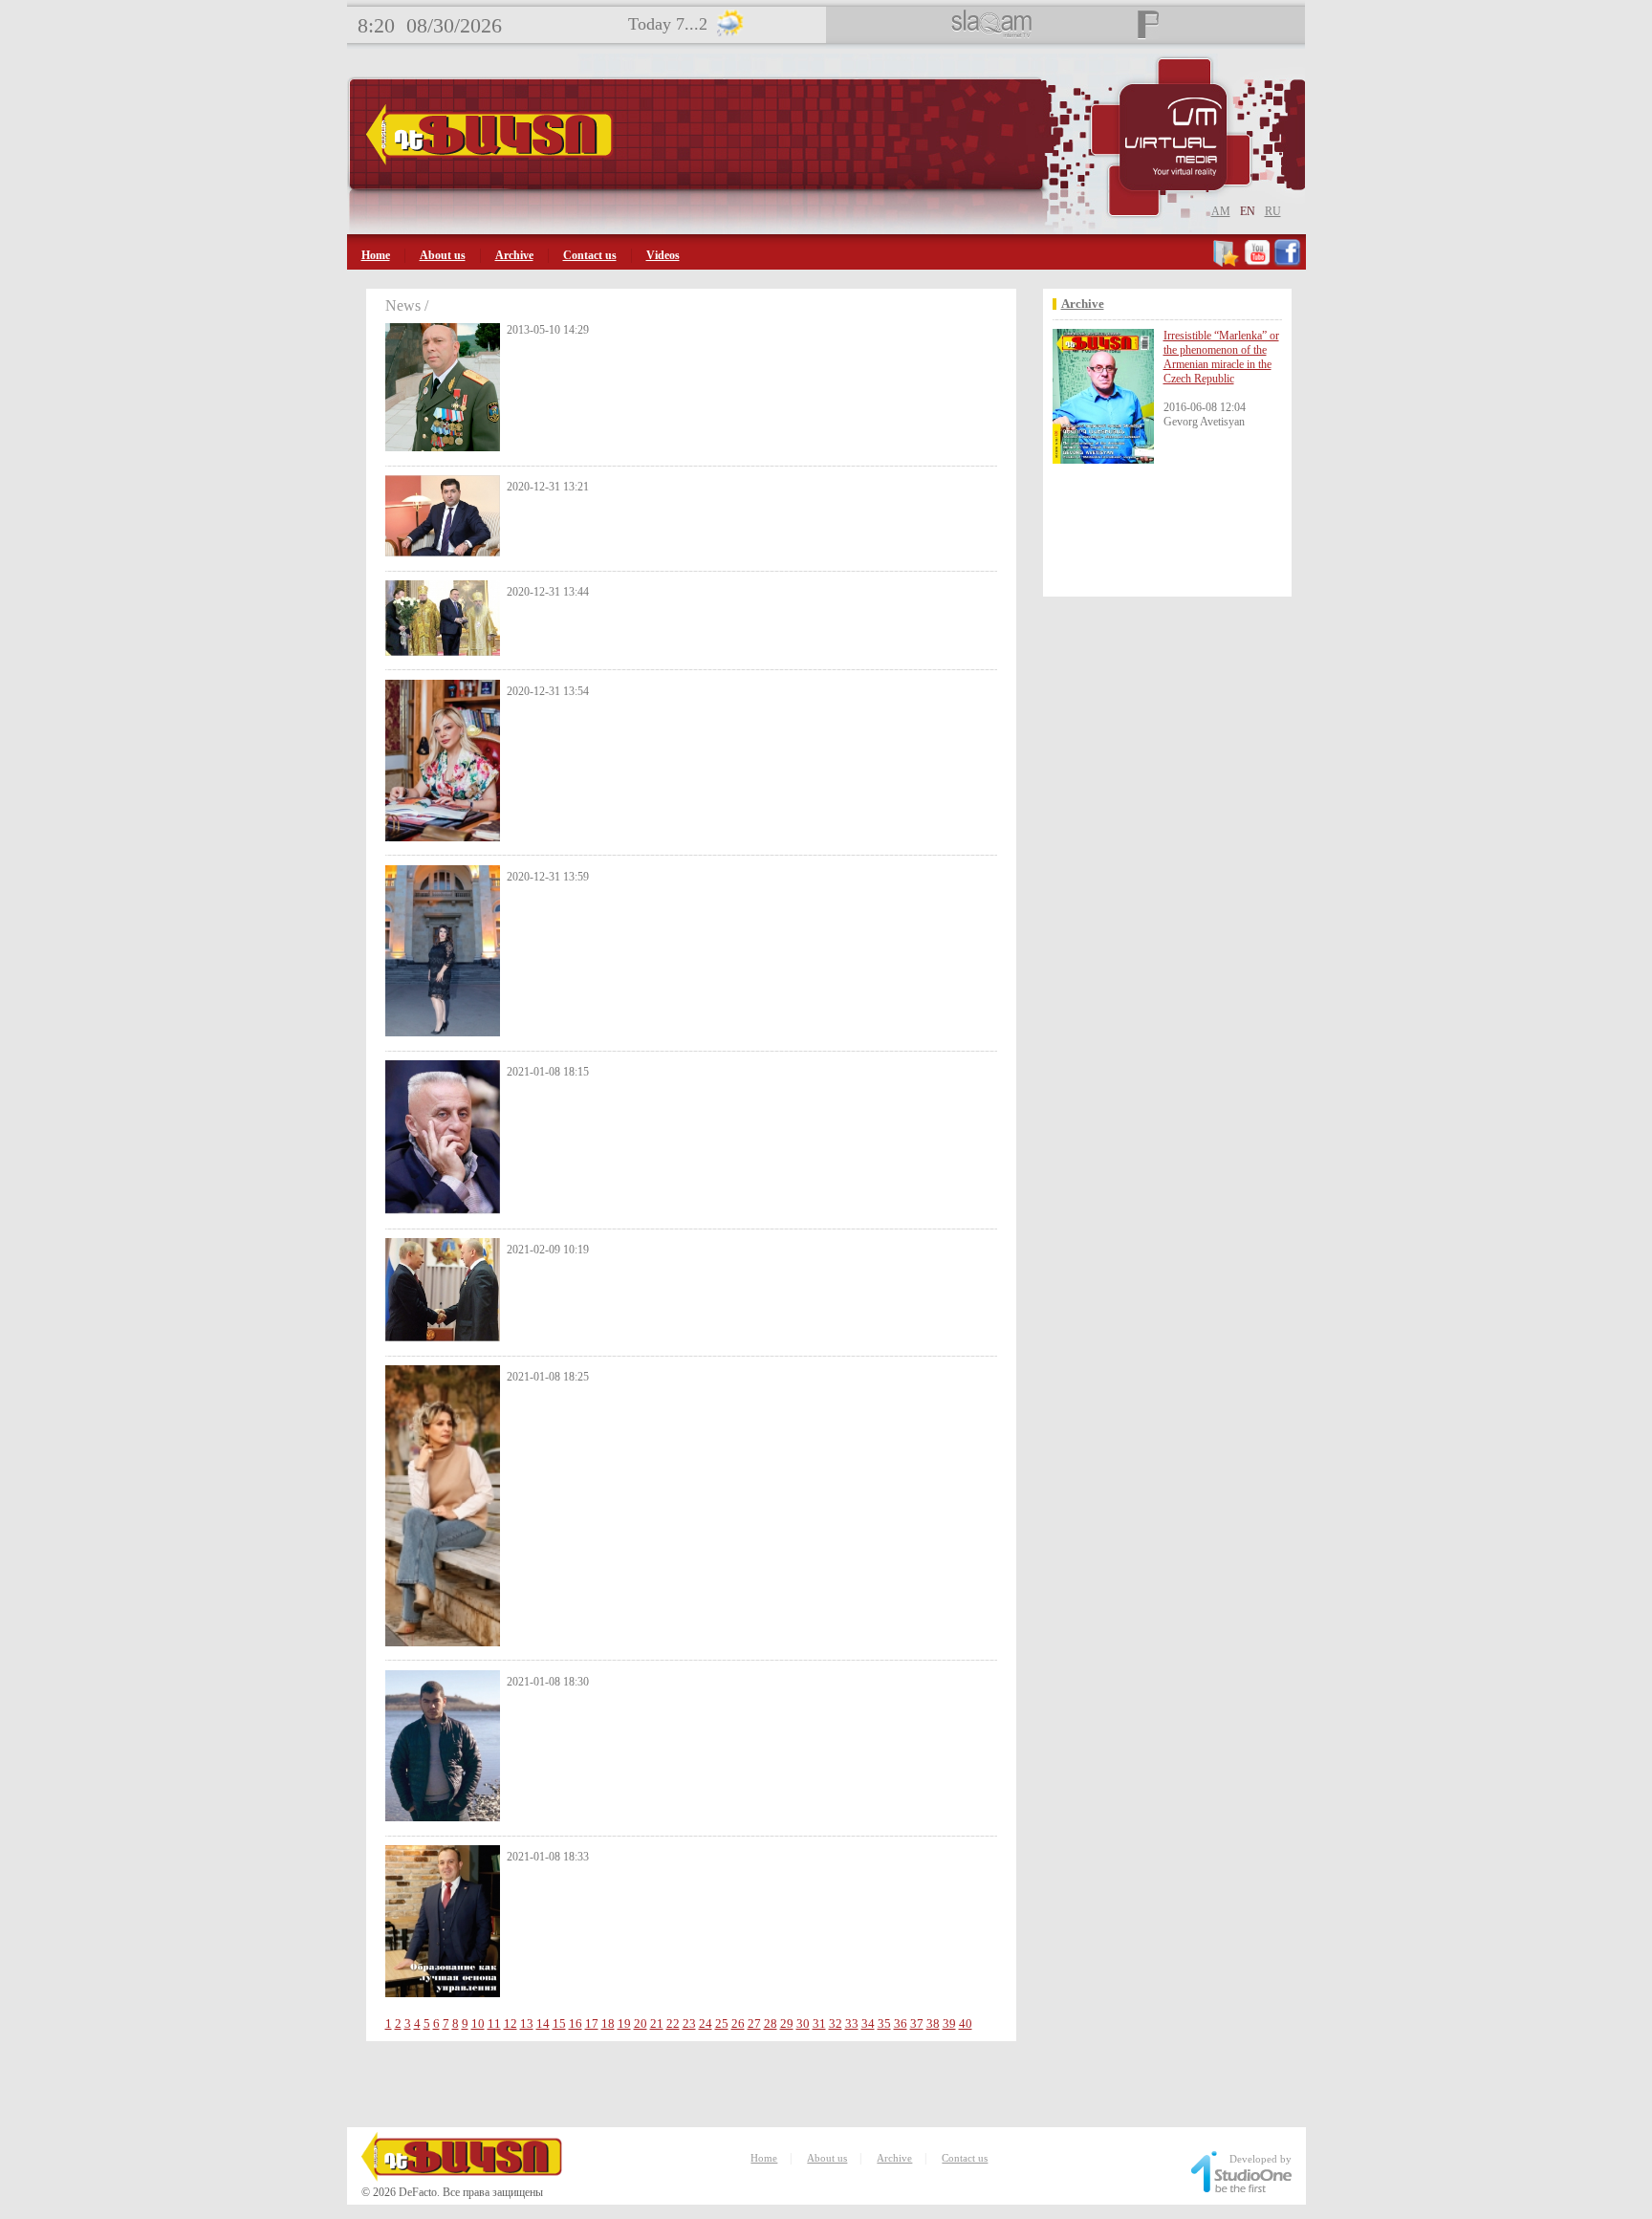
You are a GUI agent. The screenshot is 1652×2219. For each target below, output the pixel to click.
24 (706, 2023)
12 (511, 2023)
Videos (663, 255)
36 (901, 2023)
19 (624, 2023)
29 (787, 2023)
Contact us (590, 255)
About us (443, 255)
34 (868, 2023)
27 (754, 2023)
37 (917, 2023)
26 (738, 2023)
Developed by (1261, 2159)
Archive (514, 255)
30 (803, 2023)
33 (852, 2023)
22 (673, 2023)
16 (576, 2023)
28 (771, 2023)
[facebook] (1287, 263)
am (1221, 211)
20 (641, 2023)
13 (527, 2023)
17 (592, 2023)
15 (559, 2023)
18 (608, 2023)
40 (966, 2023)
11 (494, 2023)
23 (689, 2023)
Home (376, 255)
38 (933, 2023)
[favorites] (1227, 263)
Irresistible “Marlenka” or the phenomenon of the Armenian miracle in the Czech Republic (1221, 357)
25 (722, 2023)
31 (819, 2023)
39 (949, 2023)
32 (836, 2023)
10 (478, 2023)
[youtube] (1257, 263)
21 (657, 2023)
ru (1273, 211)
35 (884, 2023)
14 (543, 2023)
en (1248, 211)
